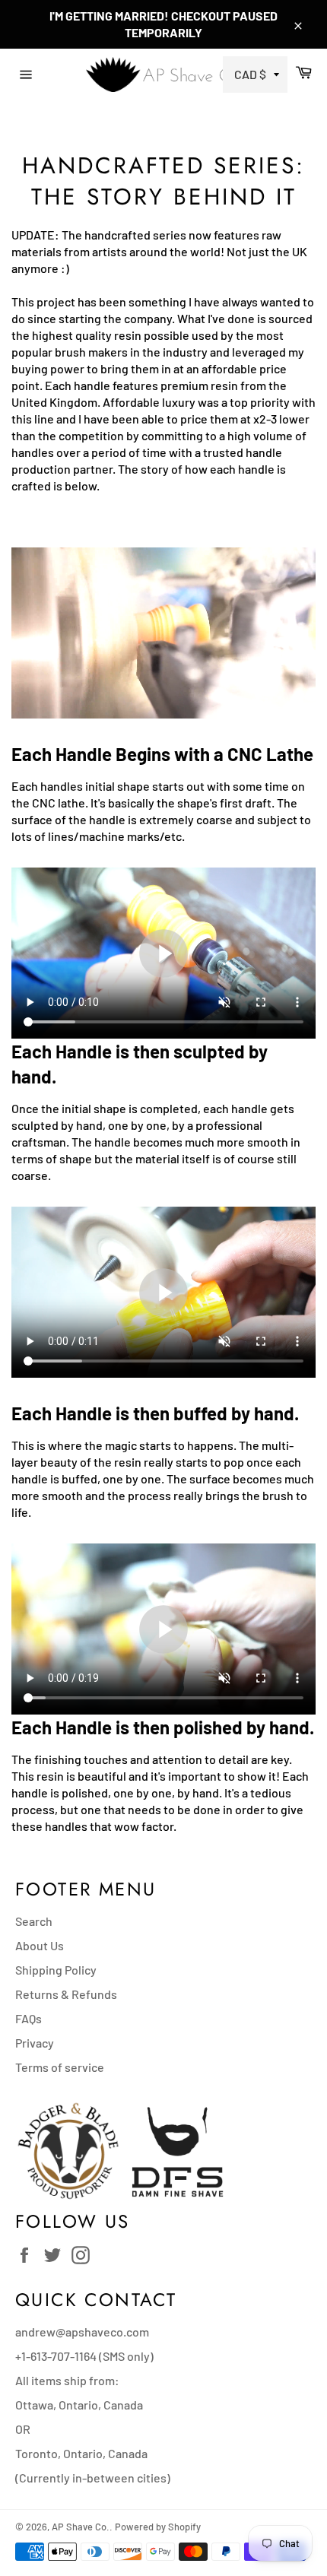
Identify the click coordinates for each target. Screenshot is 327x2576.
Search (34, 1921)
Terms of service (60, 2067)
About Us (40, 1945)
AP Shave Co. (81, 2527)
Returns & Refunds (66, 1994)
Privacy (35, 2043)
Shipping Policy (56, 1970)
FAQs (29, 2018)
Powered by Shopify (158, 2527)
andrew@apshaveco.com (82, 2332)
